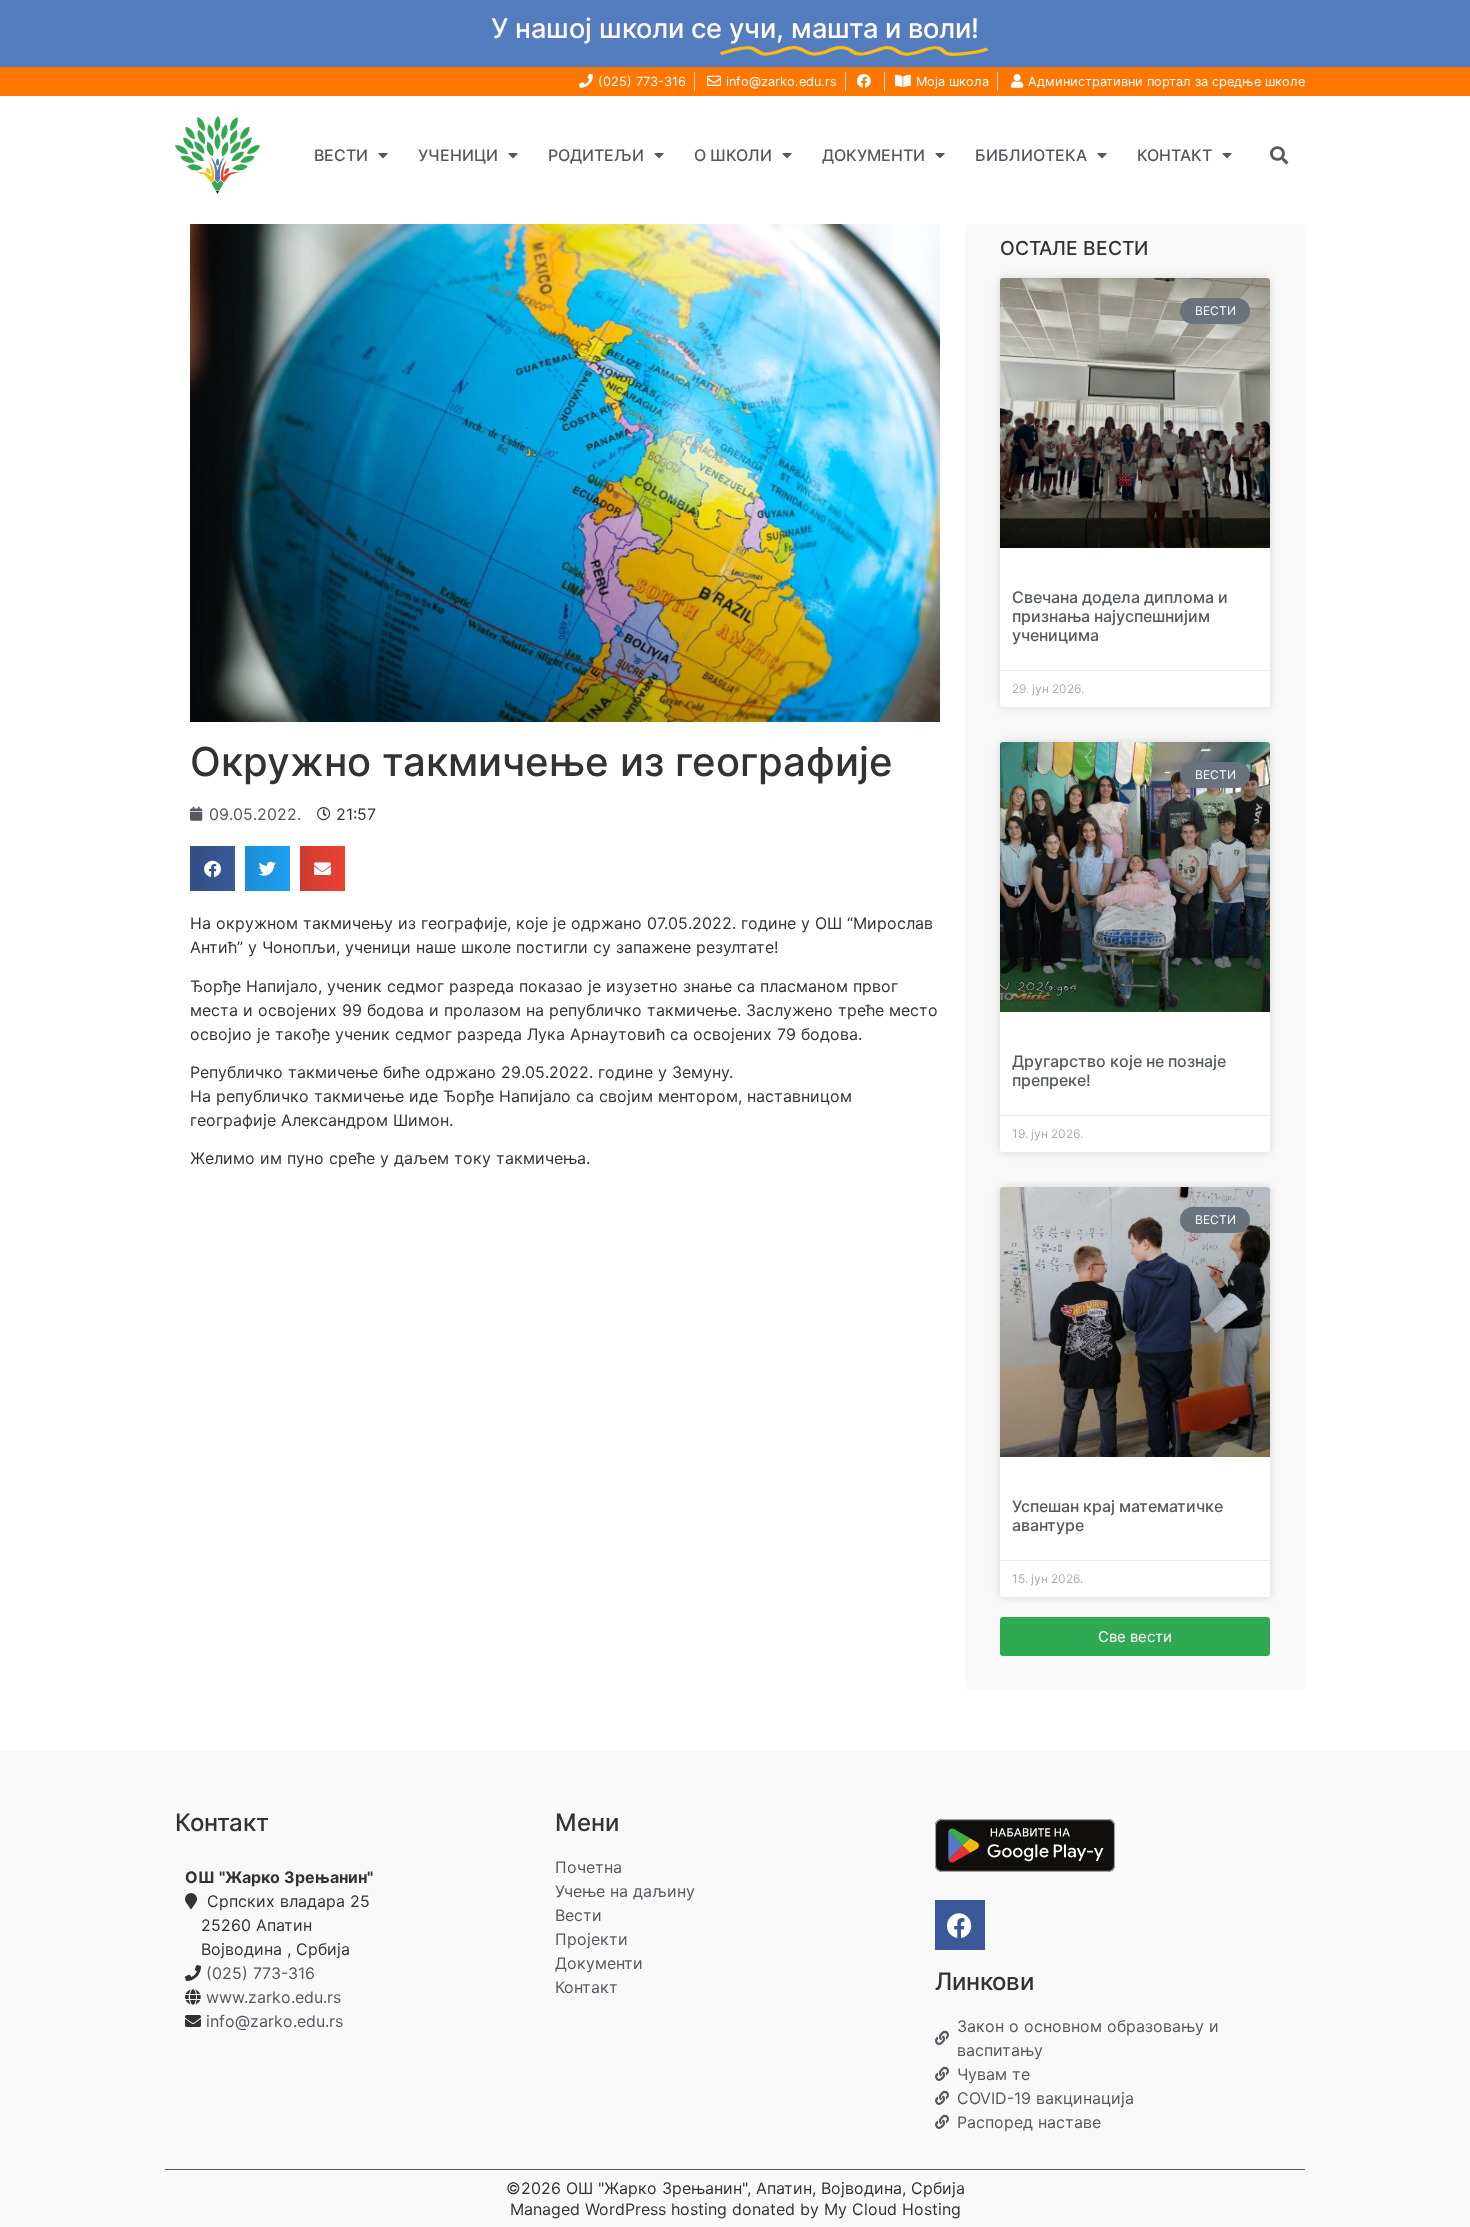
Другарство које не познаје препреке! (1119, 1070)
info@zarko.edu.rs (274, 2021)
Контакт (1174, 155)
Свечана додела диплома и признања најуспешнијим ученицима (1120, 616)
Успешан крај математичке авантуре (1117, 1515)
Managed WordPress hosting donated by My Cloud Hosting (735, 2209)
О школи (733, 155)
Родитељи (596, 155)
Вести (341, 155)
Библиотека (1031, 155)
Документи (873, 155)
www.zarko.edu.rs (273, 1997)
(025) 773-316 (260, 1973)
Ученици (458, 155)
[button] (1278, 154)
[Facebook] (960, 1925)
